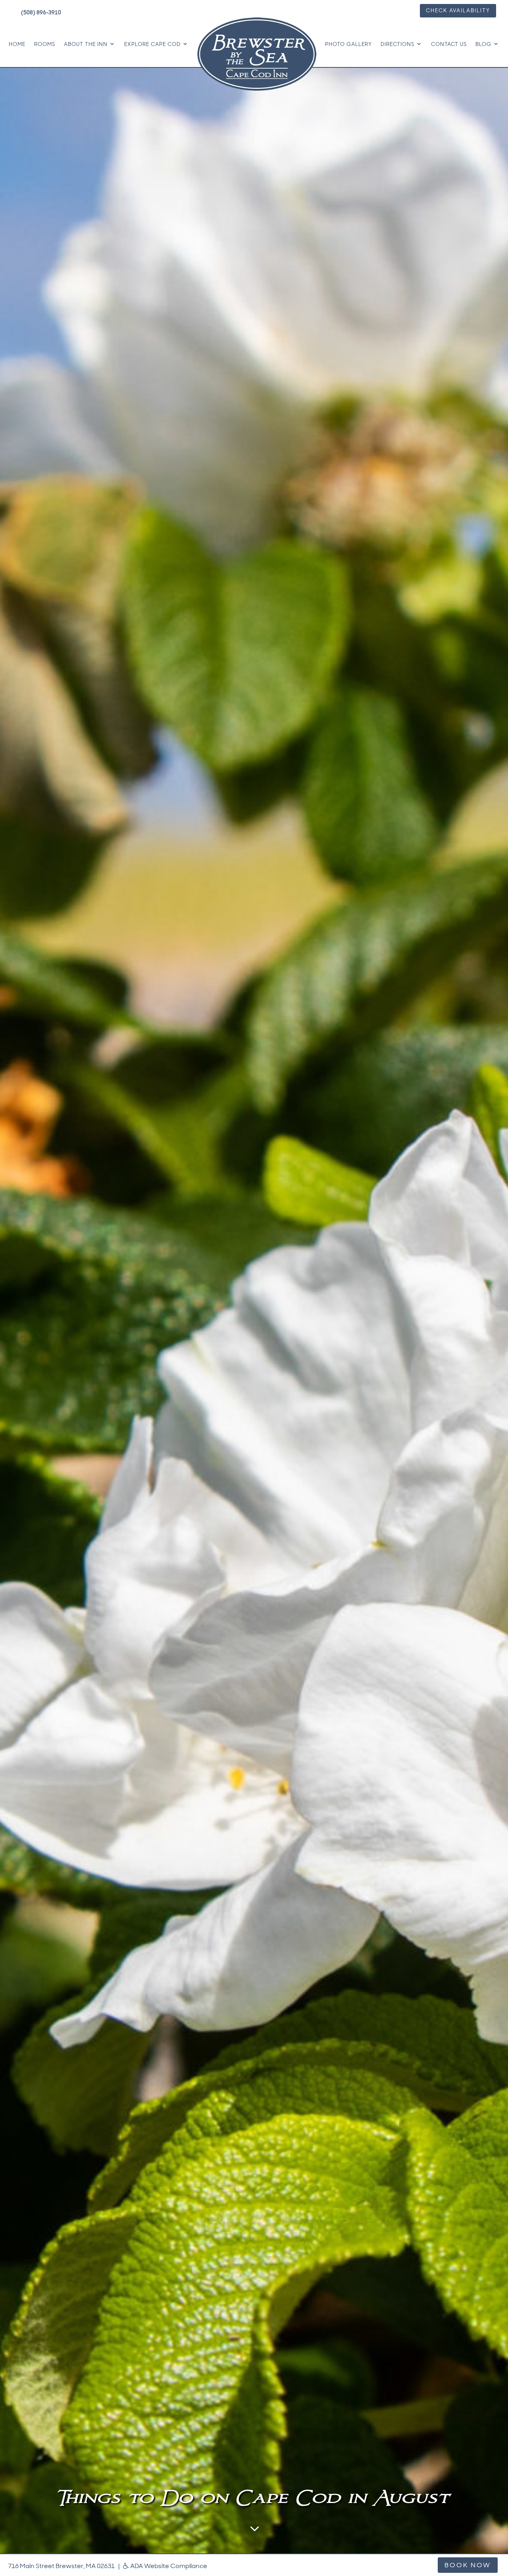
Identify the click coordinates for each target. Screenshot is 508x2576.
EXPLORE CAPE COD (152, 44)
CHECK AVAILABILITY (458, 11)
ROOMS (45, 44)
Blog (483, 44)
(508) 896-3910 (41, 12)
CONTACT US (449, 44)
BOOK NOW (468, 2565)
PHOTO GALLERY (348, 44)
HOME (17, 44)
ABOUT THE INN (86, 44)
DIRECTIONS (397, 44)
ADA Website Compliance (168, 2566)
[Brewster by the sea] (257, 54)
